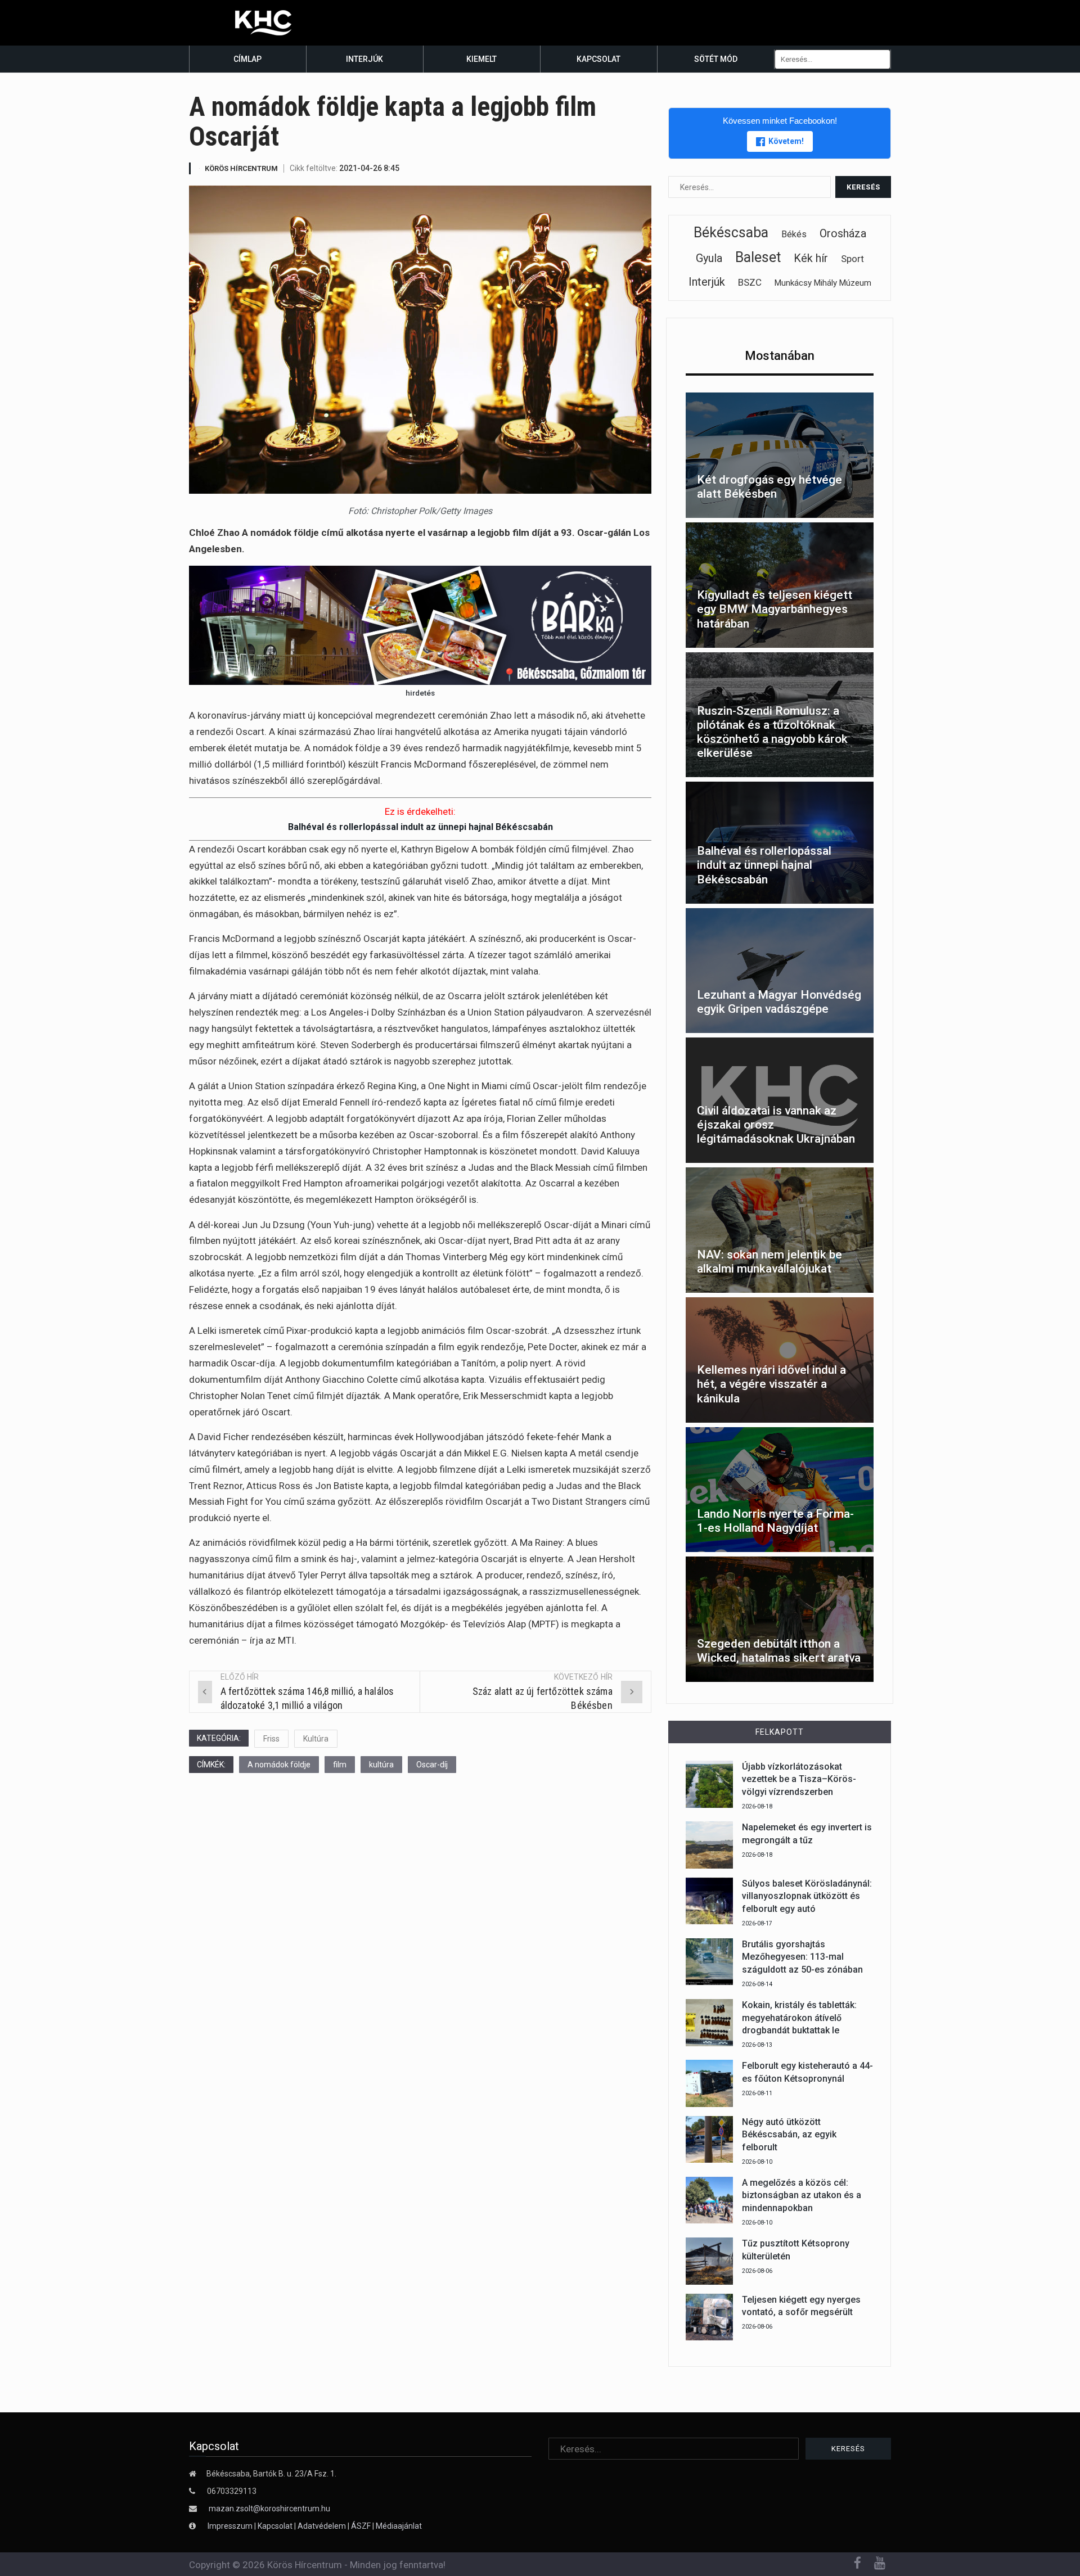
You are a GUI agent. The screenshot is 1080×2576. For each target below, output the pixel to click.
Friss (271, 1739)
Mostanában (780, 356)
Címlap (247, 59)
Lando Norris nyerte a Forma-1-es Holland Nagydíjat (775, 1521)
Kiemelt (481, 59)
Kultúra (316, 1739)
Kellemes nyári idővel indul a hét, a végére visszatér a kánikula (771, 1384)
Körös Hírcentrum (241, 168)
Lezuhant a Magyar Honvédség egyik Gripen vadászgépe (779, 1002)
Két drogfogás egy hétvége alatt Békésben (769, 487)
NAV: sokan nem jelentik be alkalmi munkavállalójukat (769, 1262)
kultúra (381, 1765)
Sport (852, 259)
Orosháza (843, 233)
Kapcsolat (598, 59)
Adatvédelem (322, 2526)
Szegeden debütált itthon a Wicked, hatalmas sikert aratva (779, 1651)
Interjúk (364, 59)
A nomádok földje (279, 1765)
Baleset (758, 257)
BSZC (750, 282)
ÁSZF (361, 2526)
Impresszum (231, 2526)
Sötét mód (716, 59)
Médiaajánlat (399, 2526)
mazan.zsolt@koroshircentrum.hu (269, 2509)
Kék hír (811, 258)
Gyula (709, 258)
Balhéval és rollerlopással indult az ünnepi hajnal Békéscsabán (420, 827)
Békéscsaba (731, 233)
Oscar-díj (432, 1765)
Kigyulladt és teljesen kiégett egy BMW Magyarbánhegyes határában (775, 609)
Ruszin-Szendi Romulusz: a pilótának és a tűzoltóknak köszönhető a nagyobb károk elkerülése (772, 732)
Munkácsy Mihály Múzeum (823, 283)
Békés (794, 234)
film (340, 1765)
